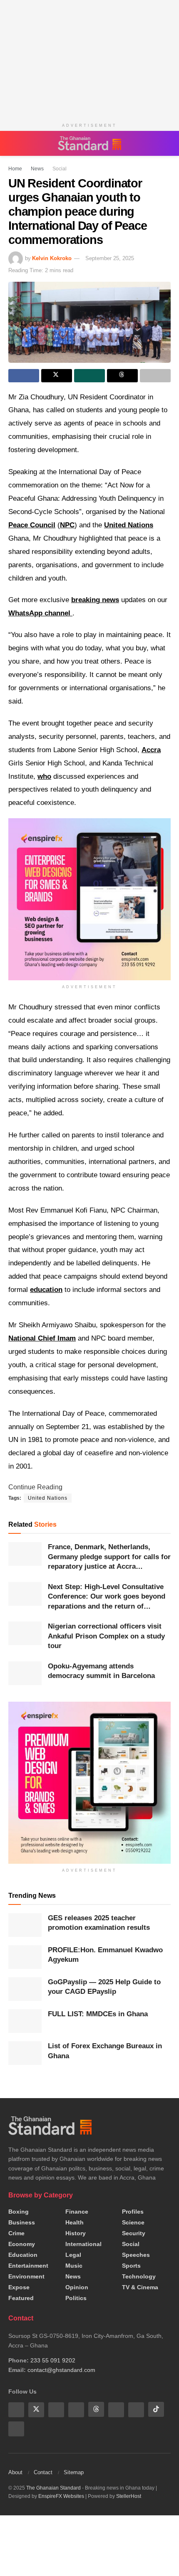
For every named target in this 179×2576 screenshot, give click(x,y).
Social (55, 169)
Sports (131, 2266)
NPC (67, 525)
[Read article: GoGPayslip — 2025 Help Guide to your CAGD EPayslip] (25, 1989)
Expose (19, 2287)
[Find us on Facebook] (16, 2409)
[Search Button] (167, 143)
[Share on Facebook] (24, 376)
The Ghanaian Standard (53, 2487)
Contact (43, 2472)
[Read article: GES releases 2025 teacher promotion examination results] (25, 1925)
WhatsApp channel (40, 613)
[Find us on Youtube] (56, 2409)
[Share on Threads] (122, 376)
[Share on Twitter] (57, 376)
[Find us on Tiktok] (156, 2409)
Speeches (136, 2255)
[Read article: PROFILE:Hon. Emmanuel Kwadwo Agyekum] (25, 1957)
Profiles (133, 2212)
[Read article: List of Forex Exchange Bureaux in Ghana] (25, 2053)
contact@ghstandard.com (61, 2370)
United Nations (129, 525)
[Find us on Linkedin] (76, 2409)
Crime (16, 2233)
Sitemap (74, 2472)
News (35, 169)
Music (74, 2266)
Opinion (77, 2287)
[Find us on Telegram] (136, 2409)
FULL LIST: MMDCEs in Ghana (98, 2014)
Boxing (19, 2212)
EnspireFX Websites (61, 2496)
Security (134, 2233)
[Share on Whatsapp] (89, 376)
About (15, 2472)
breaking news (95, 600)
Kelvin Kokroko (52, 258)
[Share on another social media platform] (155, 376)
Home (15, 169)
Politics (76, 2298)
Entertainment (28, 2266)
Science (133, 2222)
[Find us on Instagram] (16, 2428)
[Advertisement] (89, 58)
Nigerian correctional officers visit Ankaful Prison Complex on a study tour (106, 1636)
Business (22, 2222)
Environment (26, 2276)
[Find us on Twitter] (36, 2409)
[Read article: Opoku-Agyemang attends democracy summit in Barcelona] (25, 1673)
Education (23, 2255)
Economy (22, 2244)
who (44, 776)
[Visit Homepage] (89, 143)
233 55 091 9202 (53, 2360)
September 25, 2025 (110, 258)
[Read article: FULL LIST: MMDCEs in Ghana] (25, 2021)
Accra (151, 750)
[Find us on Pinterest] (116, 2409)
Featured (21, 2298)
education (46, 1290)
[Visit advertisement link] (89, 1783)
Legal (73, 2255)
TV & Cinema (140, 2287)
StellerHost (129, 2496)
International (83, 2244)
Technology (139, 2276)
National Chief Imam (42, 1338)
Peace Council (32, 525)
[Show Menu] (12, 143)
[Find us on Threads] (96, 2409)
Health (75, 2222)
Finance (77, 2212)
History (76, 2233)
